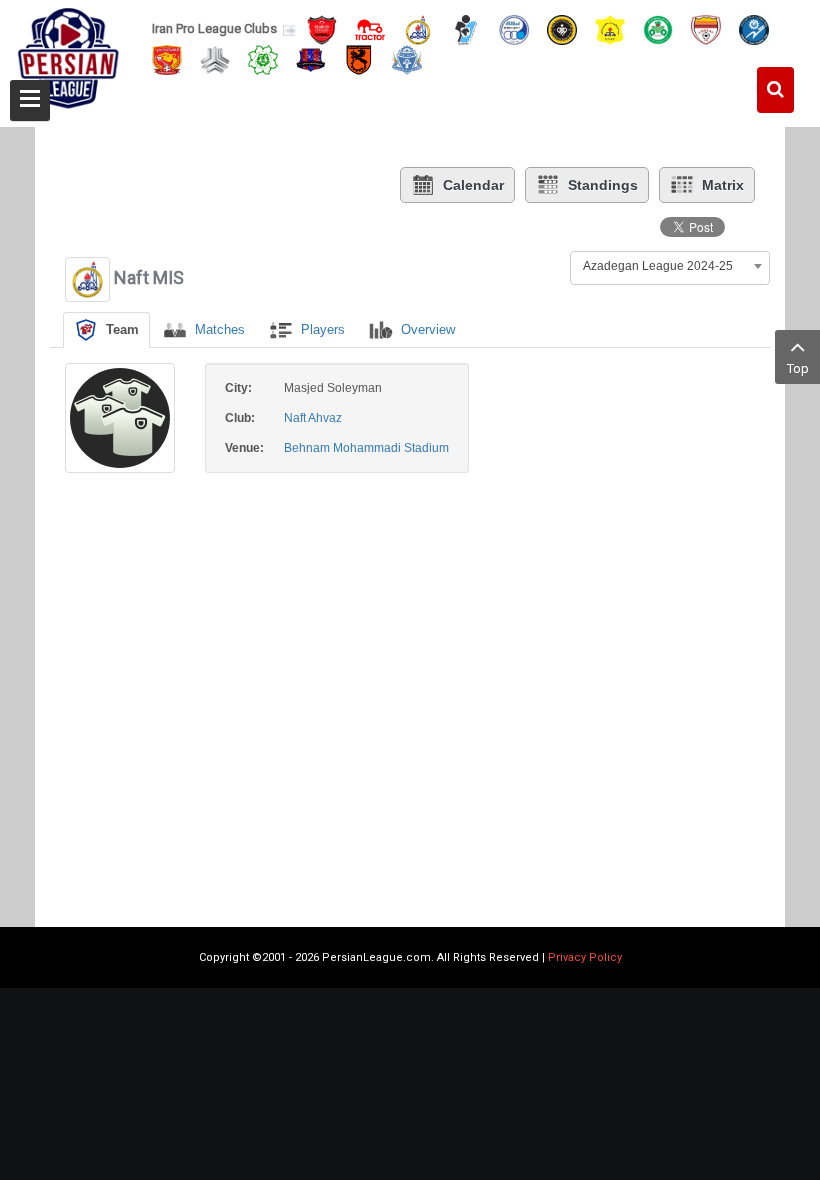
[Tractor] (370, 28)
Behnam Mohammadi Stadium (366, 448)
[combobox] (670, 266)
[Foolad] (706, 28)
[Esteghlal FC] (514, 28)
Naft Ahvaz (313, 418)
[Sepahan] (562, 28)
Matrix (723, 185)
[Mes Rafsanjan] (359, 58)
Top (798, 368)
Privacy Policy (585, 957)
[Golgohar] (754, 28)
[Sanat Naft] (610, 28)
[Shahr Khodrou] (167, 58)
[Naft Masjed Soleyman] (418, 28)
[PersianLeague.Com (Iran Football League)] (68, 57)
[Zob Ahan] (658, 28)
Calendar (473, 185)
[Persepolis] (322, 28)
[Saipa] (215, 59)
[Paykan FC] (466, 28)
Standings (603, 185)
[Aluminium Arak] (407, 58)
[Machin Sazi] (263, 58)
